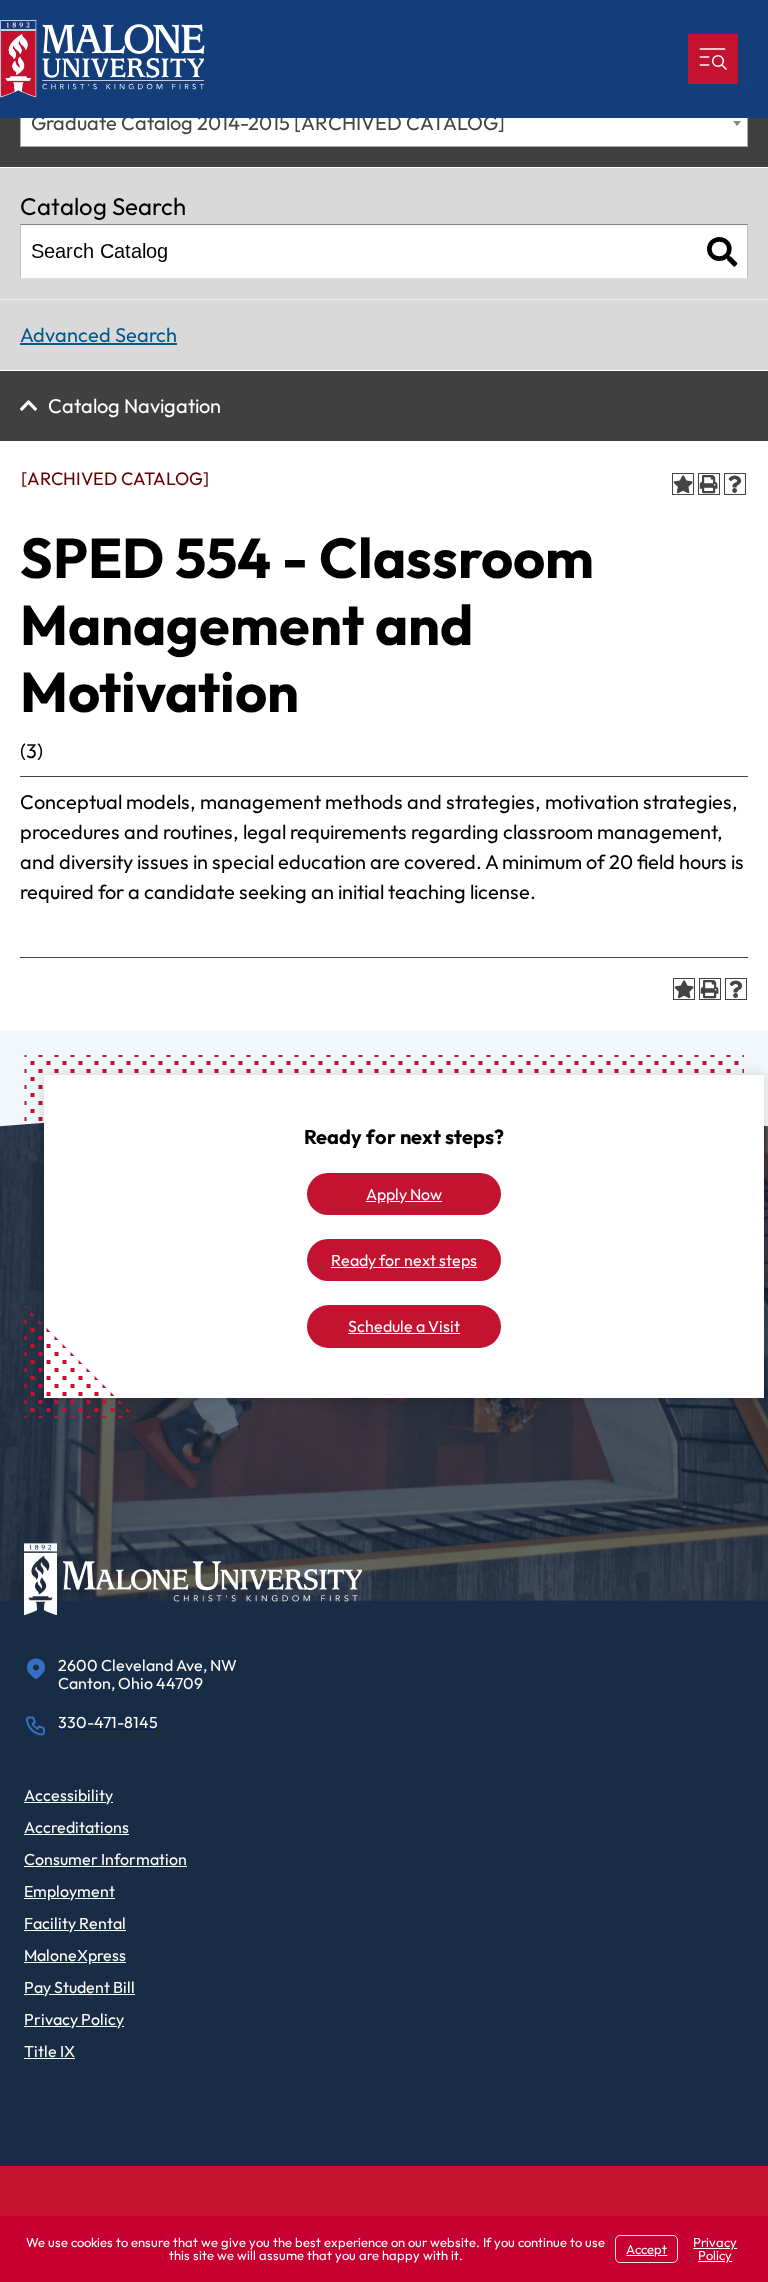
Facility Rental (75, 1923)
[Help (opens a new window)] (735, 484)
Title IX (49, 2051)
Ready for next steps (404, 1260)
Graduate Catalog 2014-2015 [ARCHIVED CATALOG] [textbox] (268, 122)
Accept (646, 2249)
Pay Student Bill (79, 1987)
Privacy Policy (74, 2019)
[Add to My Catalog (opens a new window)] (683, 484)
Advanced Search (98, 334)
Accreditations (76, 1827)
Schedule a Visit (404, 1326)
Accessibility (68, 1795)
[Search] (722, 251)
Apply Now (404, 1194)
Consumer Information (105, 1859)
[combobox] (384, 122)
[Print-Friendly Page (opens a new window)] (709, 484)
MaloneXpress (75, 1955)
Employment (69, 1891)
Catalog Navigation (134, 405)
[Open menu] (713, 59)
